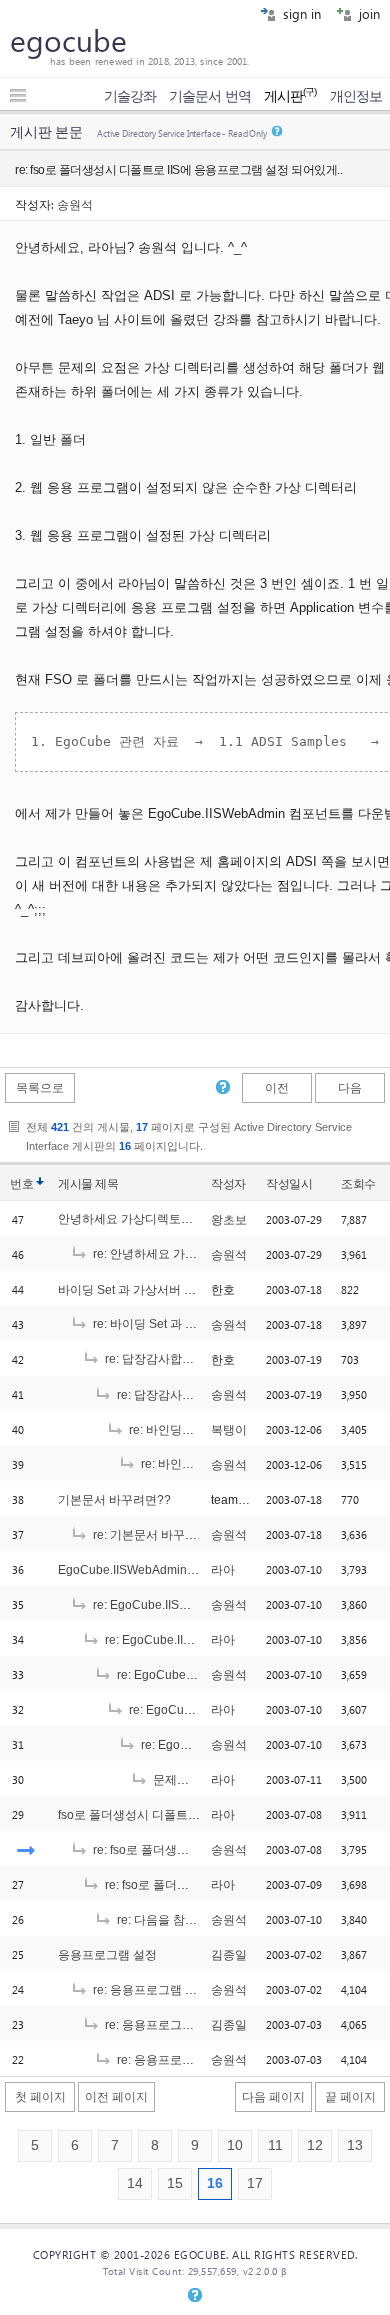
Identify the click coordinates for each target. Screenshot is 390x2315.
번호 (21, 1184)
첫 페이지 (40, 2097)
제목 (106, 1184)
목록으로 (40, 1088)
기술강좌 (130, 96)
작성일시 (289, 1184)
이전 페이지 (116, 2097)
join (367, 13)
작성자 (228, 1184)
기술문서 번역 (210, 96)
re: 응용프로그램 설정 (149, 1990)
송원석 (75, 204)
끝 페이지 (350, 2097)
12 (315, 2145)
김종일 (229, 1955)
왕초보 (229, 1220)
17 (255, 2183)
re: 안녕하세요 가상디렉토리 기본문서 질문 (206, 1254)
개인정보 (356, 96)
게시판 (290, 96)
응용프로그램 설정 (107, 1955)
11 (275, 2145)
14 (135, 2183)
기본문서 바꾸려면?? (114, 1500)
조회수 (358, 1184)
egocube (68, 40)
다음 (350, 1088)
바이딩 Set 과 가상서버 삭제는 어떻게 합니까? (181, 1290)
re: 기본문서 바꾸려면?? (156, 1535)
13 (355, 2145)
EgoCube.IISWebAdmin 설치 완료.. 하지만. (173, 1570)
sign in (300, 13)
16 (215, 2183)
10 (235, 2145)
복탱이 (229, 1430)
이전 (277, 1088)
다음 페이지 (273, 2097)
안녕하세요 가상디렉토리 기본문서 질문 (164, 1219)
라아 (223, 1570)
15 (175, 2183)
